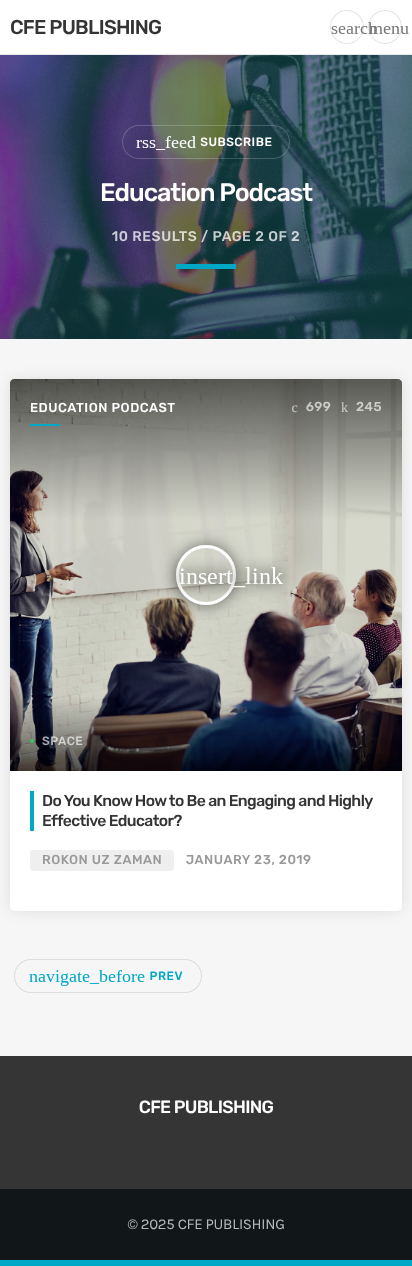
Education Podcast (103, 408)
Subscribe (204, 142)
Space (62, 741)
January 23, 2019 (249, 860)
